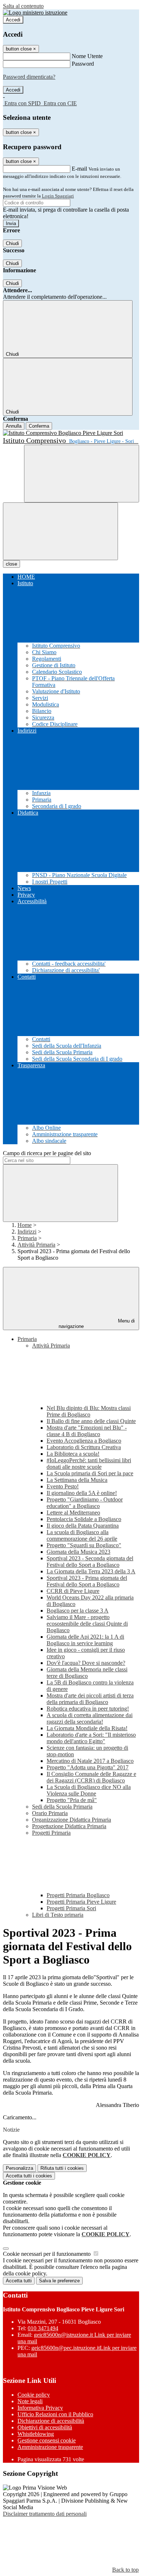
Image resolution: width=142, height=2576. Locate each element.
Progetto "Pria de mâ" (72, 1800)
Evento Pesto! (63, 1486)
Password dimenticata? (29, 77)
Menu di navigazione (97, 1324)
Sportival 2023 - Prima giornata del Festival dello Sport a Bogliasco (87, 1581)
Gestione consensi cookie (47, 2440)
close (11, 564)
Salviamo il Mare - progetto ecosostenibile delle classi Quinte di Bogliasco (87, 1624)
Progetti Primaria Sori (71, 1908)
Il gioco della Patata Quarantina (83, 1526)
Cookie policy (34, 2395)
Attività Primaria (36, 1245)
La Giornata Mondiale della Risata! (87, 1728)
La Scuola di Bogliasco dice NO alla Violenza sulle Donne (89, 1790)
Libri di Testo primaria (58, 1915)
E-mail (79, 169)
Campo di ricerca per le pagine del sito (47, 1153)
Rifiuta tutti (62, 2168)
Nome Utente (87, 56)
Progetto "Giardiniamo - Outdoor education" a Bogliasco (85, 1503)
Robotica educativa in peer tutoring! (88, 1709)
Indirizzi (27, 1232)
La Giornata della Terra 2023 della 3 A (91, 1571)
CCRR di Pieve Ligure (73, 1591)
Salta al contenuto (23, 6)
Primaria (27, 1238)
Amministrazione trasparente (50, 2447)
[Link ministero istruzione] (35, 13)
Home (25, 1225)
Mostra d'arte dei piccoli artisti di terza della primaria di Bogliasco (90, 1699)
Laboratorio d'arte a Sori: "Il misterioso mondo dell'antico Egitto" (91, 1738)
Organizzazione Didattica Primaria (72, 1820)
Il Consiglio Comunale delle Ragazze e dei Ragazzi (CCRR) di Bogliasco (91, 1777)
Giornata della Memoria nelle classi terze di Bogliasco (87, 1673)
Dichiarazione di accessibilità (51, 2421)
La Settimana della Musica (77, 1480)
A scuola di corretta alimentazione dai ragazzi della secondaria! (90, 1718)
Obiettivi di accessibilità (45, 2427)
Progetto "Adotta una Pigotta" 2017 (88, 1767)
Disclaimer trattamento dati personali (45, 2514)
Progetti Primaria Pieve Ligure (81, 1902)
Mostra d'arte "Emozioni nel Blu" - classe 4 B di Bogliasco (87, 1431)
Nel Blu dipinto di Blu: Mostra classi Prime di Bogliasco (89, 1411)
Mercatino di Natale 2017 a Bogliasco (90, 1761)
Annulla (14, 426)
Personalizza (19, 2168)
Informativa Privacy (40, 2408)
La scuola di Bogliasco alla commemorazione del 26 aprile (82, 1535)
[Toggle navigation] (60, 531)
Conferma (39, 426)
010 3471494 (43, 2328)
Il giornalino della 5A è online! (82, 1493)
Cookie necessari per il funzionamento (48, 2254)
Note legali (30, 2401)
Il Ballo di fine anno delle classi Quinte (91, 1421)
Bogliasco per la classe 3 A (78, 1611)
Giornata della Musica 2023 (78, 1552)
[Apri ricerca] (82, 474)
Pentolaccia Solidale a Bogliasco (84, 1519)
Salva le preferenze (59, 2281)
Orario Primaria (50, 1813)
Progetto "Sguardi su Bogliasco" (84, 1545)
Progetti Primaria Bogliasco (78, 1895)
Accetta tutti (29, 2176)
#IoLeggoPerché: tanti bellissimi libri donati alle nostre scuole (89, 1464)
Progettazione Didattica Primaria (69, 1826)
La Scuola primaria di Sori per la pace (90, 1473)
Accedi (13, 20)
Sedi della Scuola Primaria (62, 1807)
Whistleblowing (36, 2434)
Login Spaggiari (58, 196)
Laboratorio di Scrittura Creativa (84, 1447)
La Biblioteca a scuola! (73, 1454)
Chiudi (12, 243)
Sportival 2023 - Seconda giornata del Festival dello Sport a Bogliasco (90, 1562)
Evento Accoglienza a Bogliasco (84, 1441)
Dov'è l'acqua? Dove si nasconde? (86, 1663)
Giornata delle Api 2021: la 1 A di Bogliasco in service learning (85, 1640)
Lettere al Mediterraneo (73, 1513)
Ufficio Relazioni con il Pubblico (55, 2414)
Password (83, 64)
